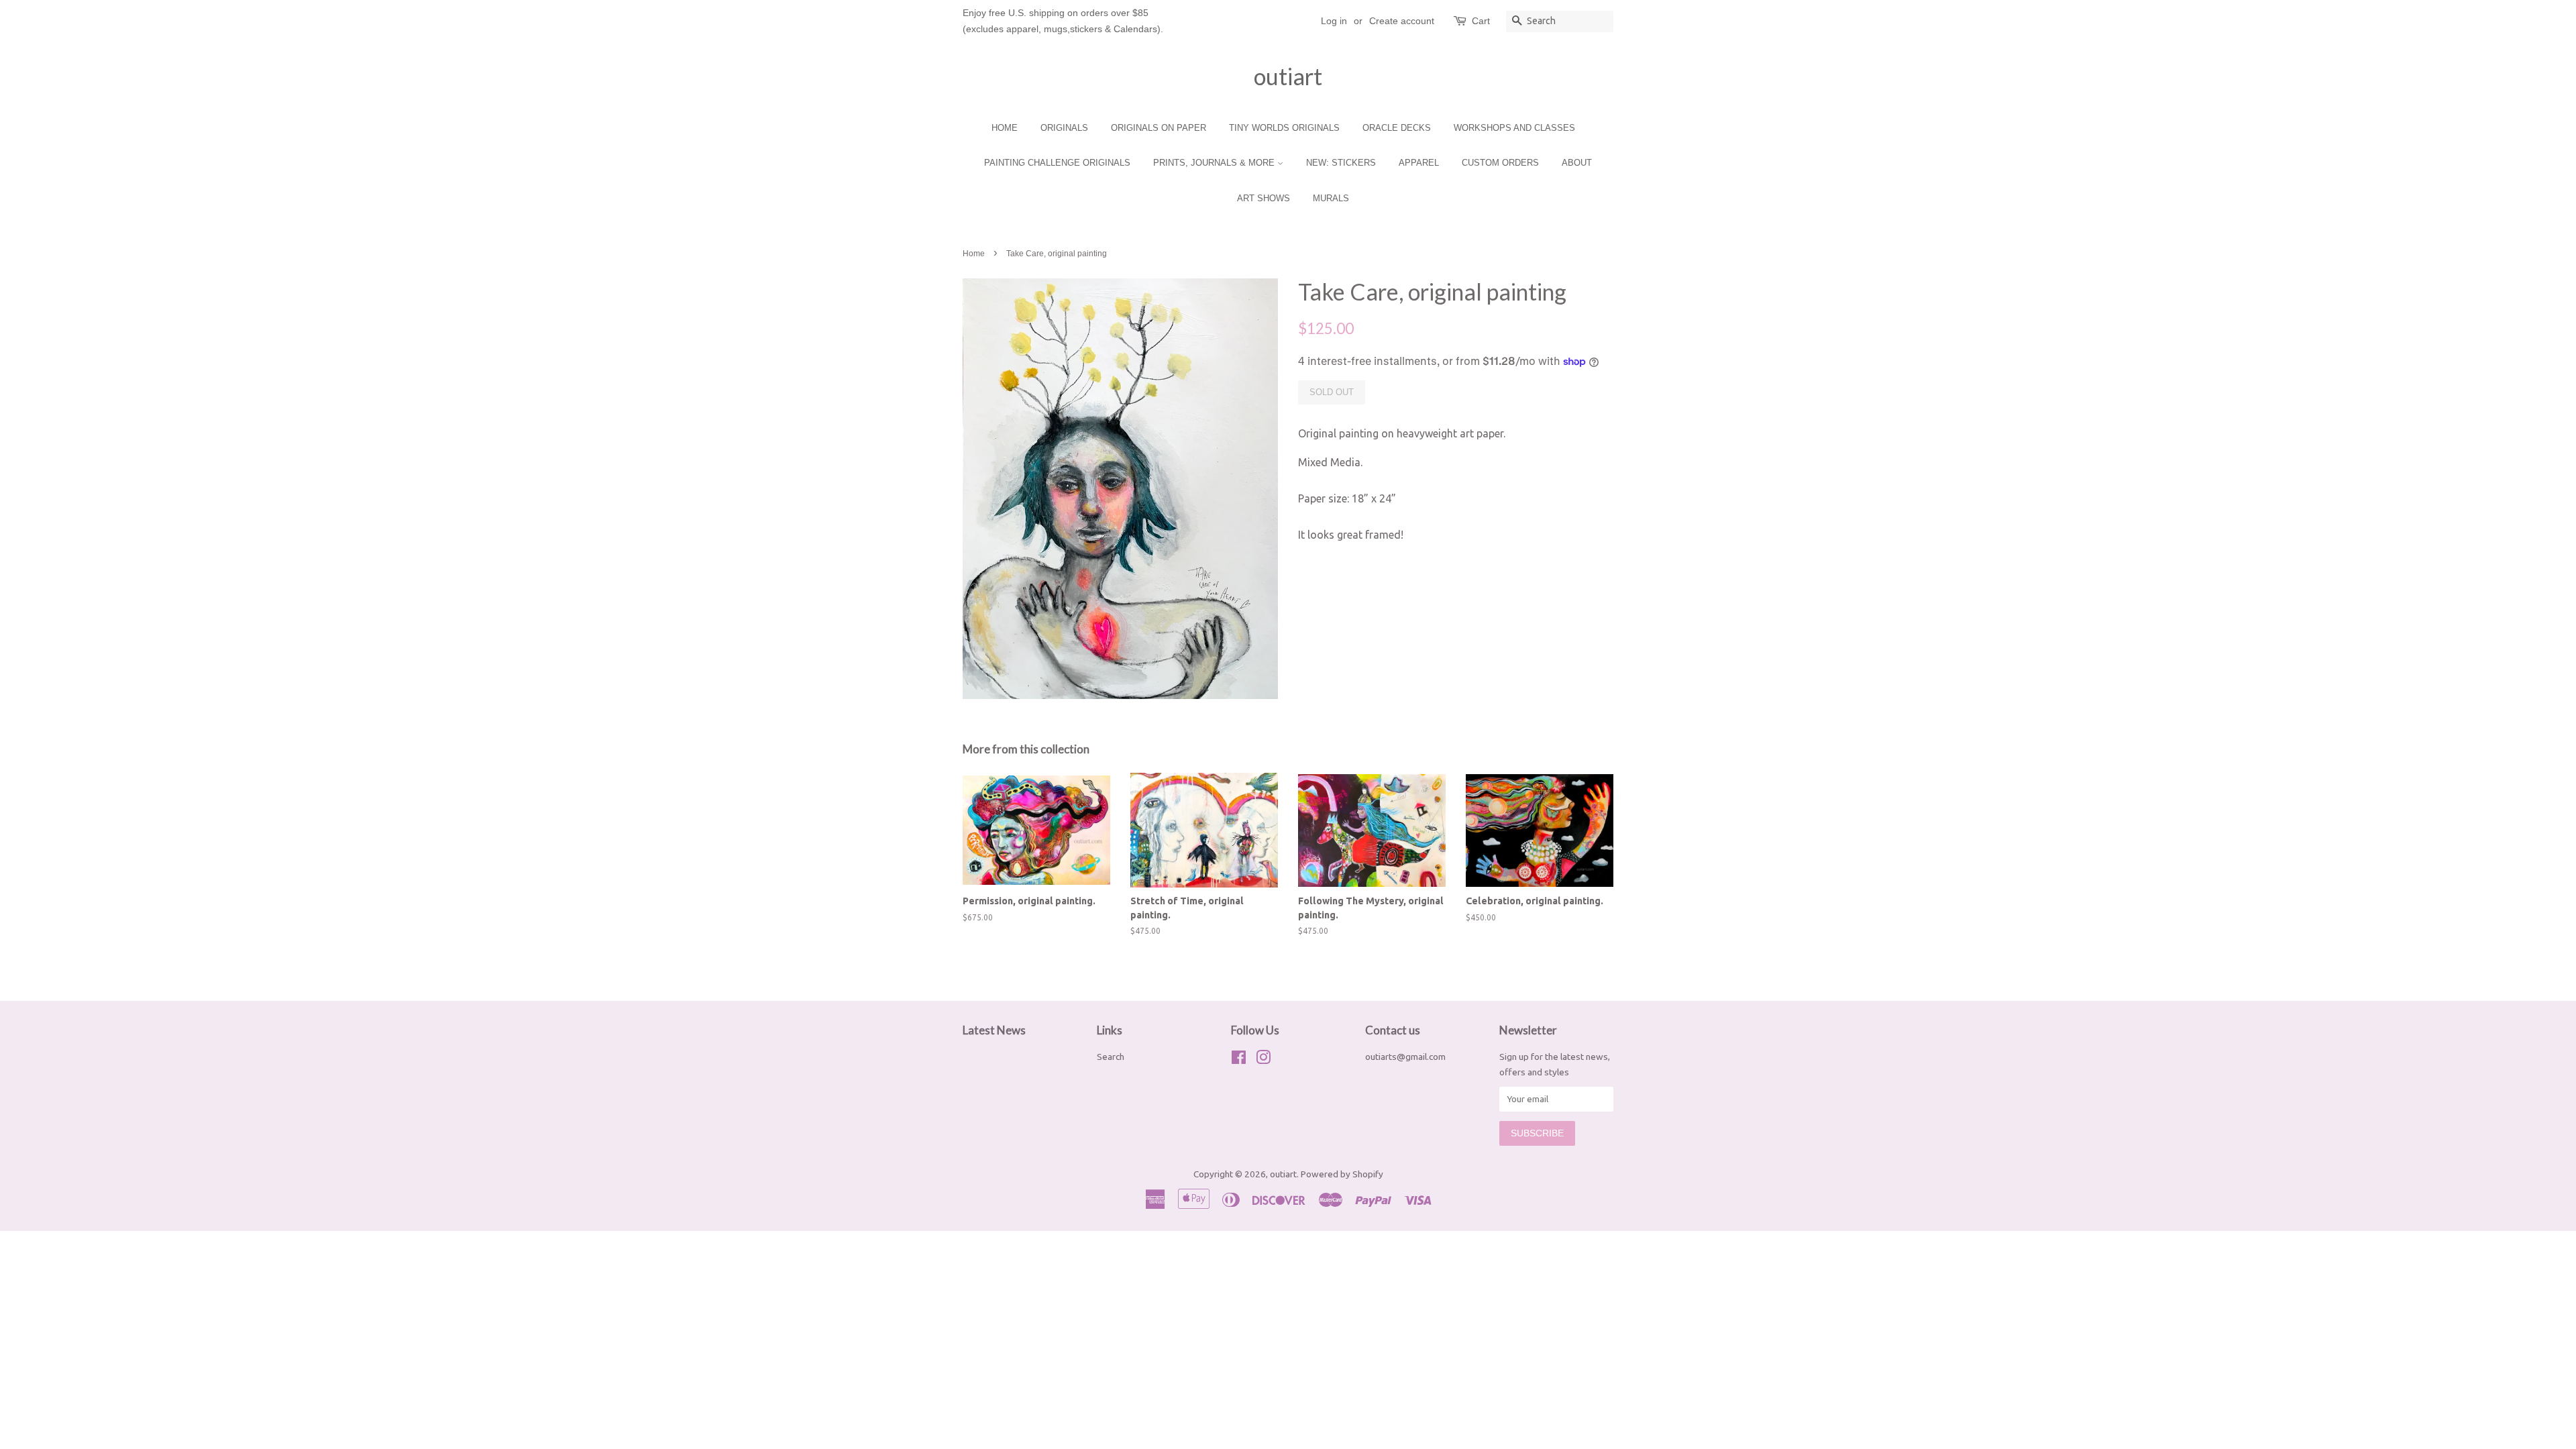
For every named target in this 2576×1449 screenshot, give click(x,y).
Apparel (1419, 163)
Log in (1334, 21)
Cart (1481, 21)
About (1577, 163)
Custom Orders (1500, 163)
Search (1111, 1057)
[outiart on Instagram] (1263, 1060)
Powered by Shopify (1342, 1174)
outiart (1288, 76)
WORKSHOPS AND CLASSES (1514, 128)
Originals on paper (1159, 128)
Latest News (994, 1030)
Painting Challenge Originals (1057, 163)
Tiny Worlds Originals (1284, 128)
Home (1005, 128)
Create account (1402, 21)
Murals (1331, 198)
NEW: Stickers (1341, 163)
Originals (1064, 128)
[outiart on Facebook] (1239, 1060)
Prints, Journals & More (1215, 163)
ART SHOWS (1264, 198)
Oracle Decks (1397, 128)
